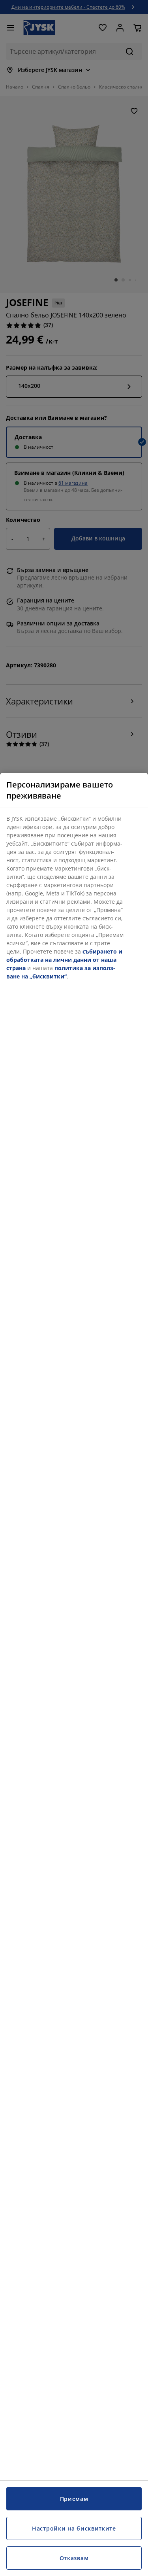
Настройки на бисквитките (74, 2528)
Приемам (74, 2499)
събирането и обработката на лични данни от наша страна (64, 960)
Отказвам (74, 2558)
